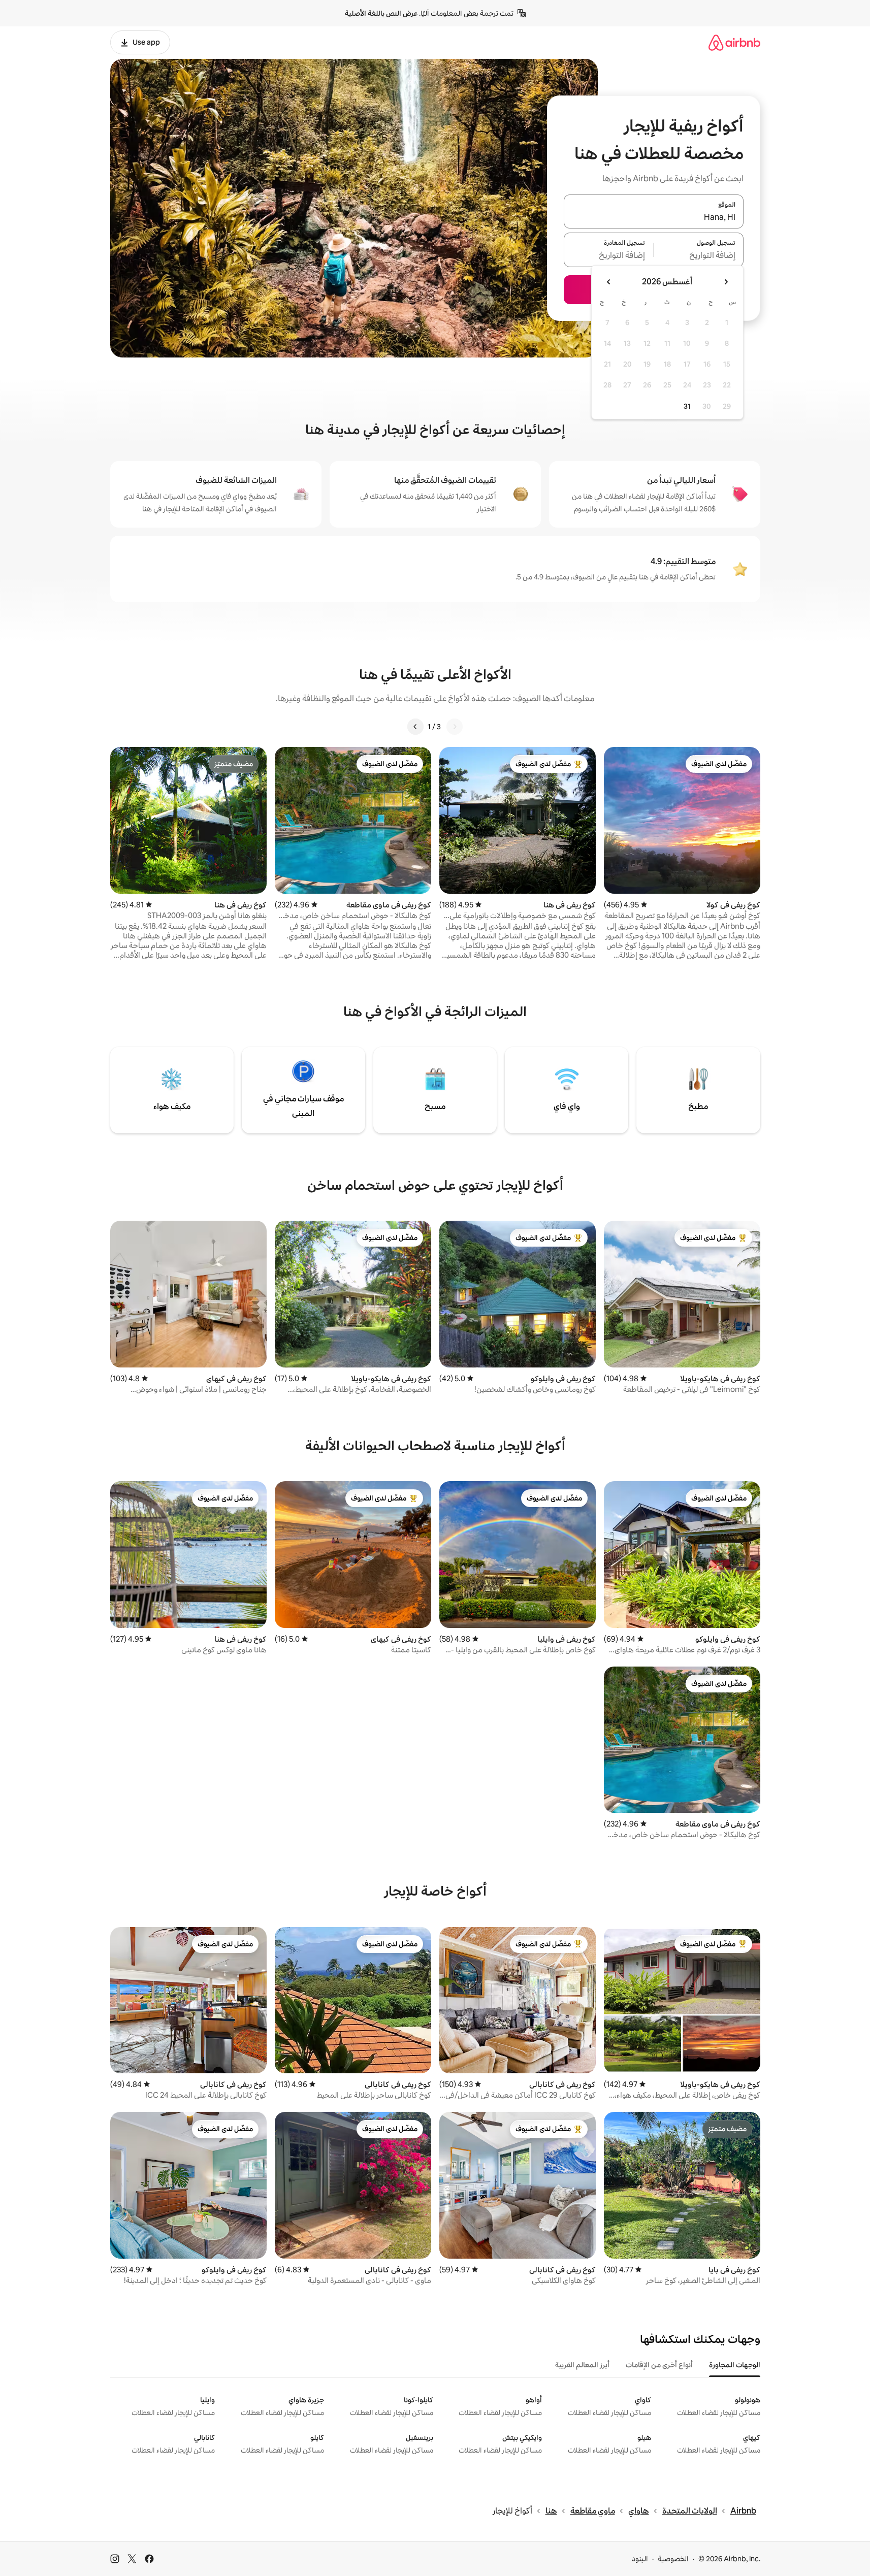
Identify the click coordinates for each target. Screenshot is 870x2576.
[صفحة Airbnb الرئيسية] (734, 42)
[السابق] (455, 727)
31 (687, 406)
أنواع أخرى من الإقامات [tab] (659, 2365)
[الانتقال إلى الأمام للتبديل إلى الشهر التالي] (609, 282)
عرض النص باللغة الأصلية (381, 13)
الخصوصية (673, 2559)
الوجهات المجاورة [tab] (735, 2365)
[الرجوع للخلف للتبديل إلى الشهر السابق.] (726, 282)
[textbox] (699, 256)
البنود (640, 2559)
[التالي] (415, 727)
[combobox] (654, 217)
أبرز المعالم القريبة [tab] (582, 2365)
